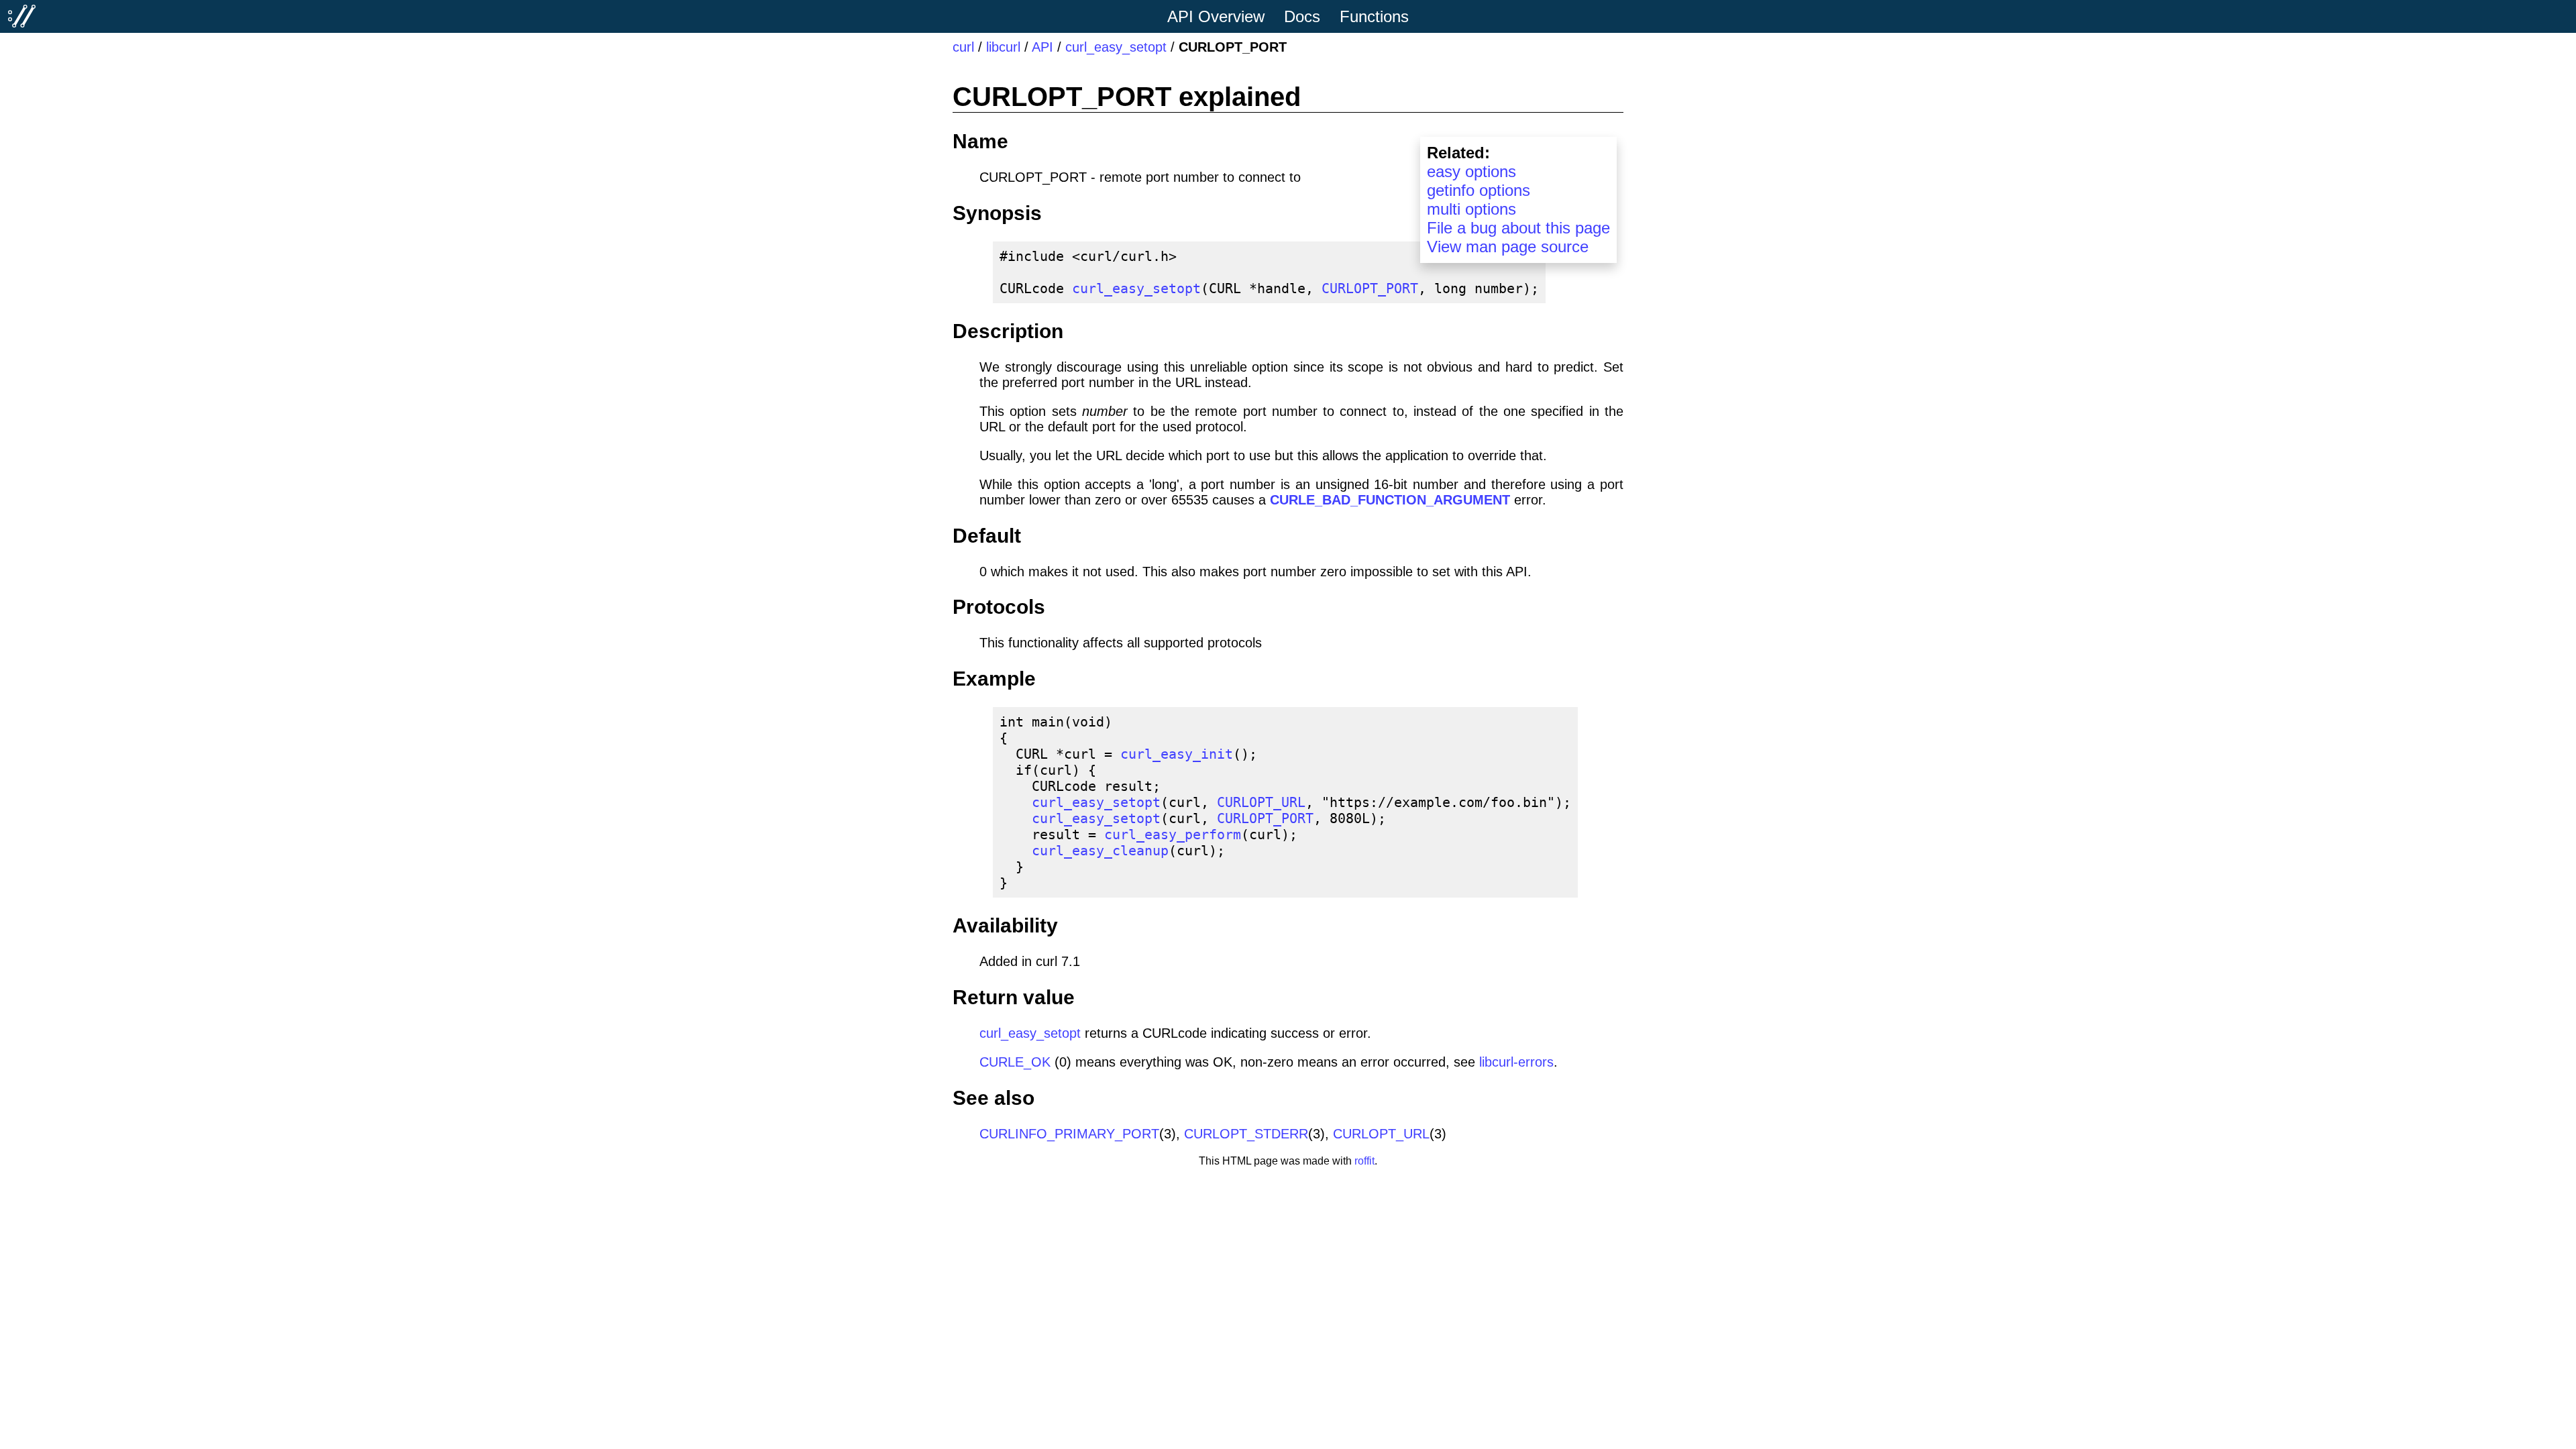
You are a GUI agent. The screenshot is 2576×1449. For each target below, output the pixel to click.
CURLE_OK (1015, 1062)
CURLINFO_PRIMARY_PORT (1069, 1134)
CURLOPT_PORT (1370, 288)
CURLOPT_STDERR (1246, 1134)
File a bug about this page (1518, 228)
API (1042, 47)
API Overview (1216, 16)
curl (963, 47)
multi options (1471, 209)
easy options (1471, 171)
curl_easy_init (1177, 754)
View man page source (1508, 247)
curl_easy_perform (1173, 835)
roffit (1364, 1161)
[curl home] (22, 16)
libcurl (1003, 47)
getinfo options (1479, 190)
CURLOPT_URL (1261, 802)
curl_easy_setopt (1116, 47)
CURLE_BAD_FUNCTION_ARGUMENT (1390, 500)
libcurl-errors (1516, 1062)
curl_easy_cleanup (1100, 851)
